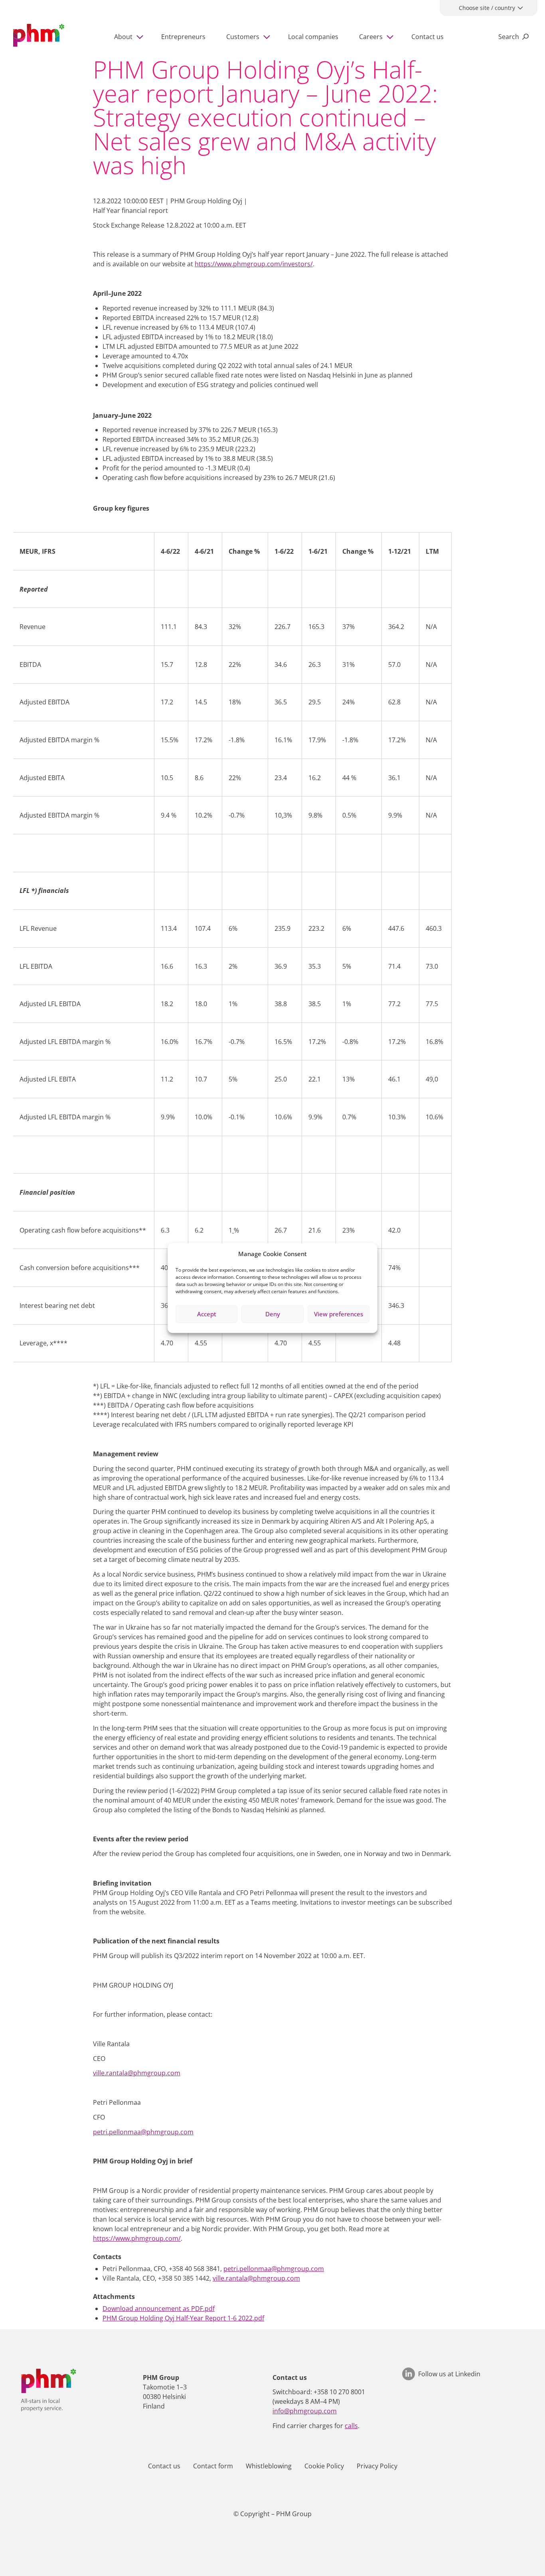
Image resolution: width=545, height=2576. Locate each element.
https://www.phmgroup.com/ (137, 2238)
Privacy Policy (377, 2466)
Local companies (313, 37)
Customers (243, 37)
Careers (371, 37)
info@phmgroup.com (305, 2411)
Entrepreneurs (183, 37)
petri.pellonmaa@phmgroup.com (143, 2132)
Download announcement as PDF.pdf (159, 2309)
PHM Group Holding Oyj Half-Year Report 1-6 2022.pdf (183, 2318)
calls (351, 2426)
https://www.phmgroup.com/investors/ (254, 264)
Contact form (213, 2466)
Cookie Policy (324, 2466)
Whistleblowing (269, 2466)
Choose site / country (487, 8)
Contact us (428, 37)
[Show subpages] (141, 37)
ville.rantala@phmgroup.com (137, 2073)
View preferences (339, 1314)
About (123, 37)
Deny (273, 1314)
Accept (207, 1314)
